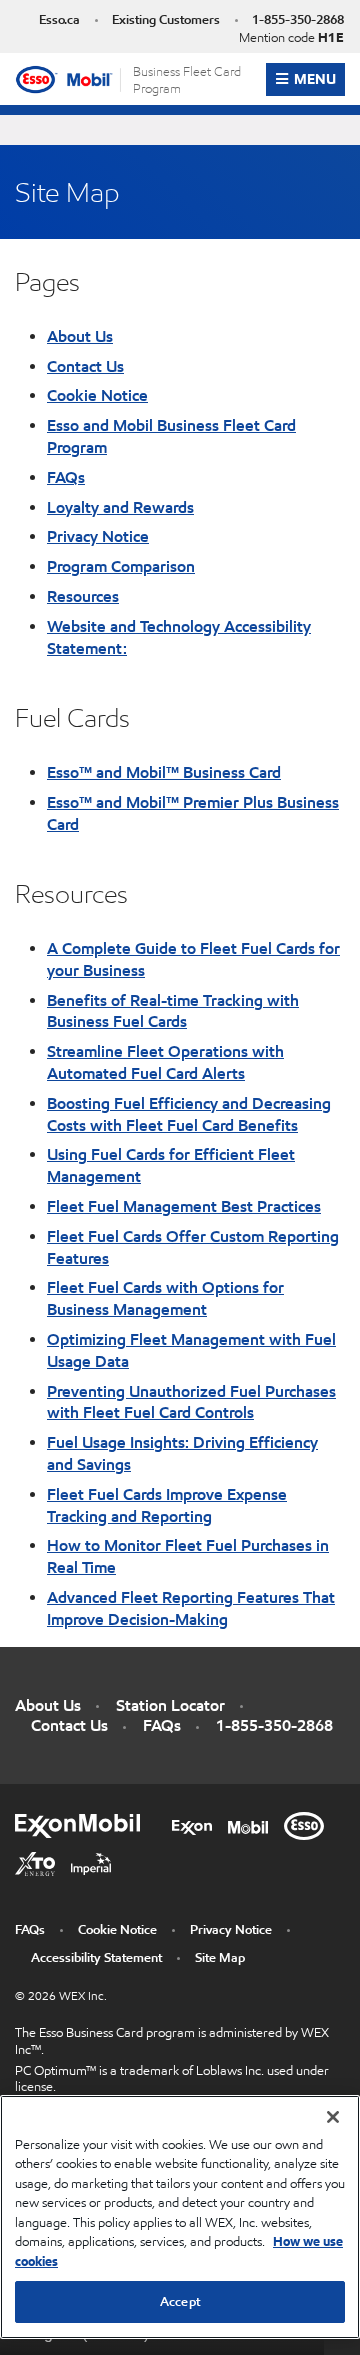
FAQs (66, 477)
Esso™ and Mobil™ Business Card (164, 772)
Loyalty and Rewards (120, 507)
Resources (83, 596)
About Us (80, 336)
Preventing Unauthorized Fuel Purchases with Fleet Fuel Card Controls (191, 1402)
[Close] (333, 2117)
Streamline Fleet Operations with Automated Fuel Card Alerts (165, 1062)
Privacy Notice (98, 536)
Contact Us (85, 366)
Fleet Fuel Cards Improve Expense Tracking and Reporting (167, 1505)
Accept (180, 2301)
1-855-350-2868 (298, 20)
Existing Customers (166, 20)
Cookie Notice (97, 395)
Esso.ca (59, 20)
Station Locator (170, 1705)
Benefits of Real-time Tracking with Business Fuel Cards (173, 1011)
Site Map (220, 1957)
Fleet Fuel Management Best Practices (184, 1206)
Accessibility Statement (96, 1957)
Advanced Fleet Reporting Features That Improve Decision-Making (191, 1608)
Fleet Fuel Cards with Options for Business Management (165, 1298)
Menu (319, 79)
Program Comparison (121, 566)
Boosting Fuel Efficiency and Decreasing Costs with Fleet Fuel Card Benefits (189, 1114)
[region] (180, 2217)
